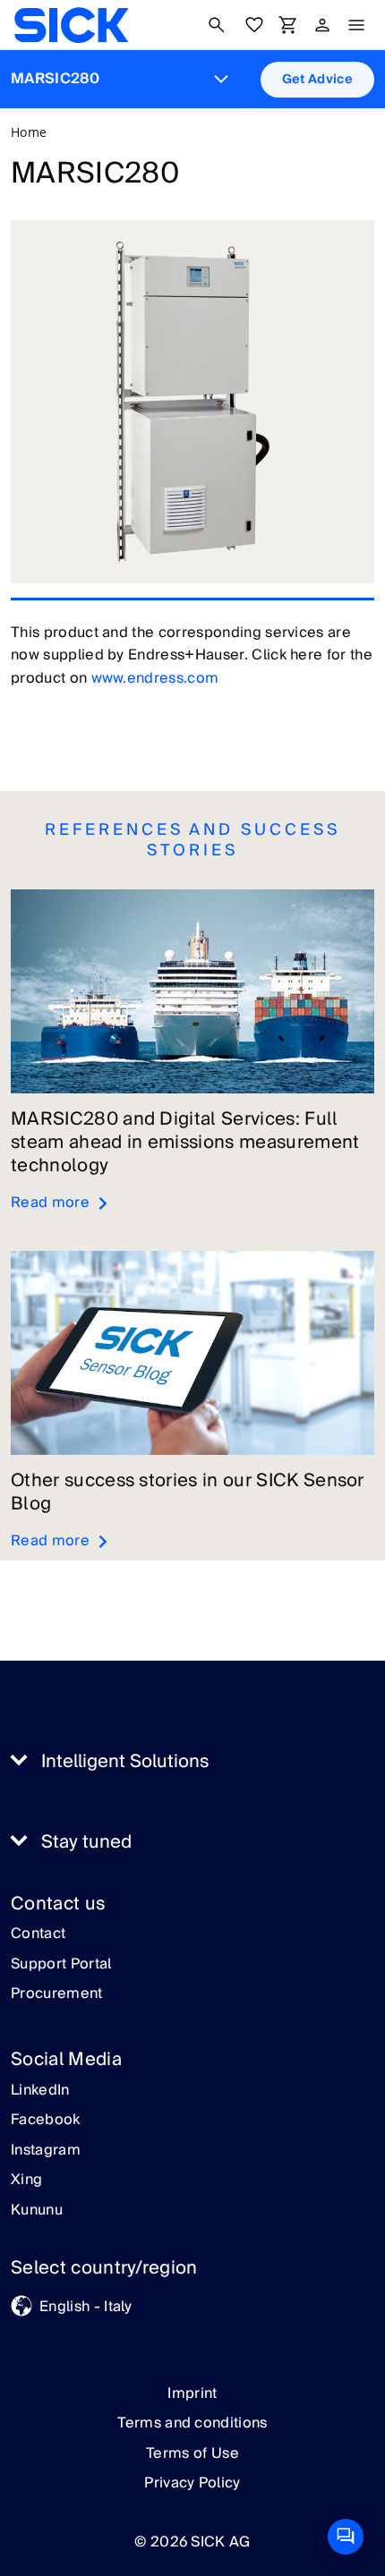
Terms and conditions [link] (192, 2423)
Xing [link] (26, 2181)
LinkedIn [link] (40, 2091)
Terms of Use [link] (192, 2453)
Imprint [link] (192, 2393)
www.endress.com (155, 678)
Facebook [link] (46, 2121)
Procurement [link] (57, 1994)
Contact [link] (38, 1934)
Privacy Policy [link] (192, 2483)
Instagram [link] (46, 2151)
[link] (71, 25)
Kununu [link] (37, 2211)
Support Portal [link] (61, 1965)
